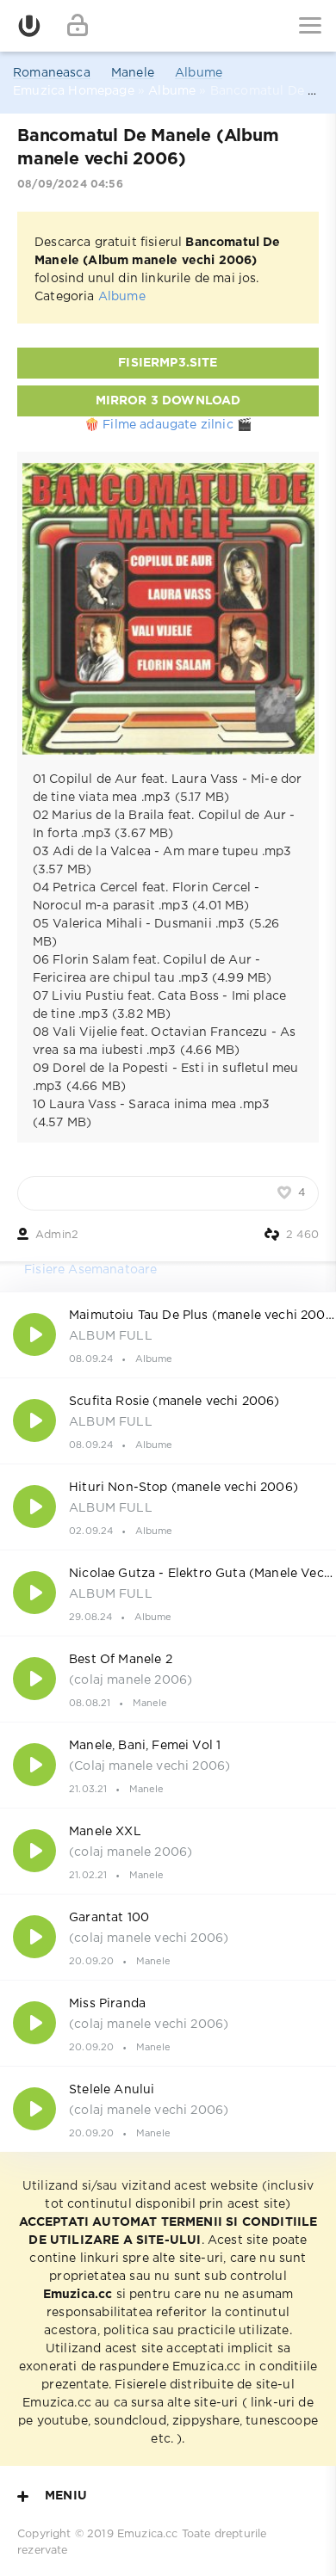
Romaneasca (52, 73)
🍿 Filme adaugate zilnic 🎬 (168, 425)
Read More (168, 1334)
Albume (199, 73)
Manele (133, 73)
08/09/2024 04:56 (70, 185)
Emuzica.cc (148, 2534)
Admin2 (57, 1235)
